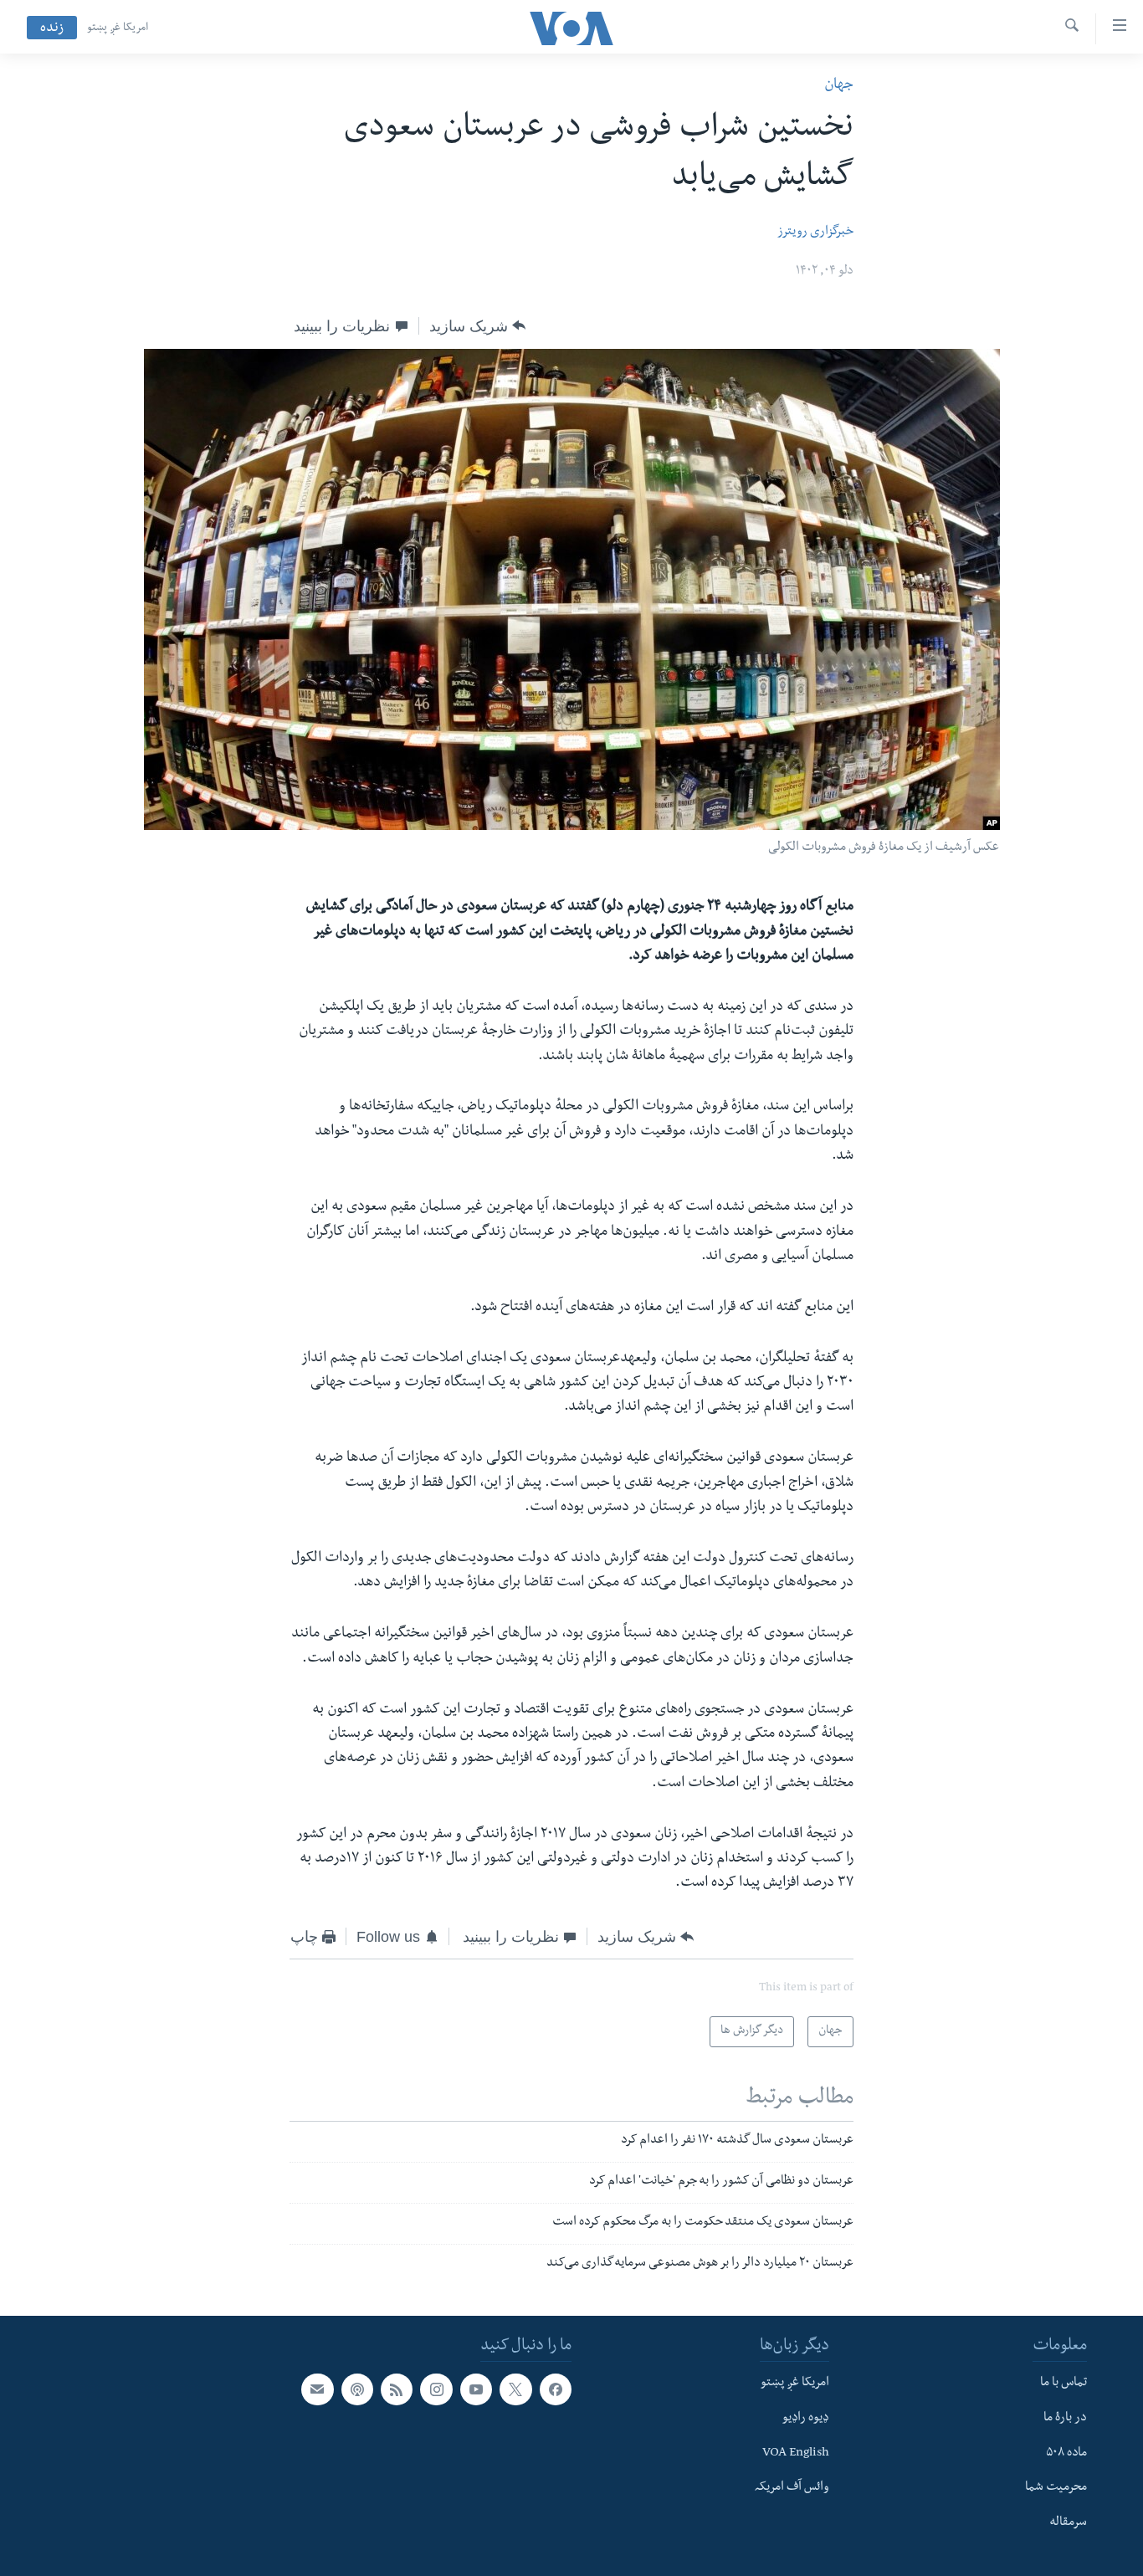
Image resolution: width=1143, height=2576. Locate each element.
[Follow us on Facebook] (556, 2389)
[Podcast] (357, 2389)
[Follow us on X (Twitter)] (515, 2389)
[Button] (477, 326)
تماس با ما (1064, 2384)
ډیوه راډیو (806, 2418)
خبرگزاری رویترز (815, 233)
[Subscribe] (317, 2389)
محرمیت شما (1056, 2488)
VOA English (796, 2453)
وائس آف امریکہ (792, 2488)
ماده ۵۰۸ (1066, 2453)
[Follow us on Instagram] (436, 2389)
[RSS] (397, 2389)
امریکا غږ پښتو (118, 28)
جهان (839, 86)
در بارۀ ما (1065, 2418)
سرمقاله (1068, 2523)
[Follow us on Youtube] (476, 2389)
